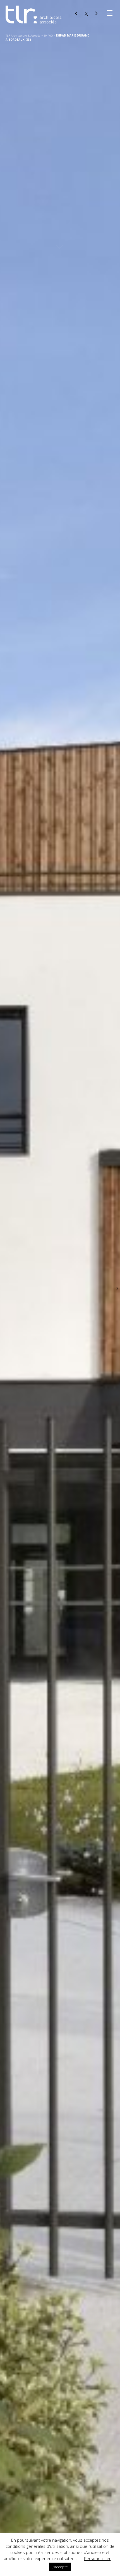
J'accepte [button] (60, 2567)
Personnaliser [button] (97, 2558)
